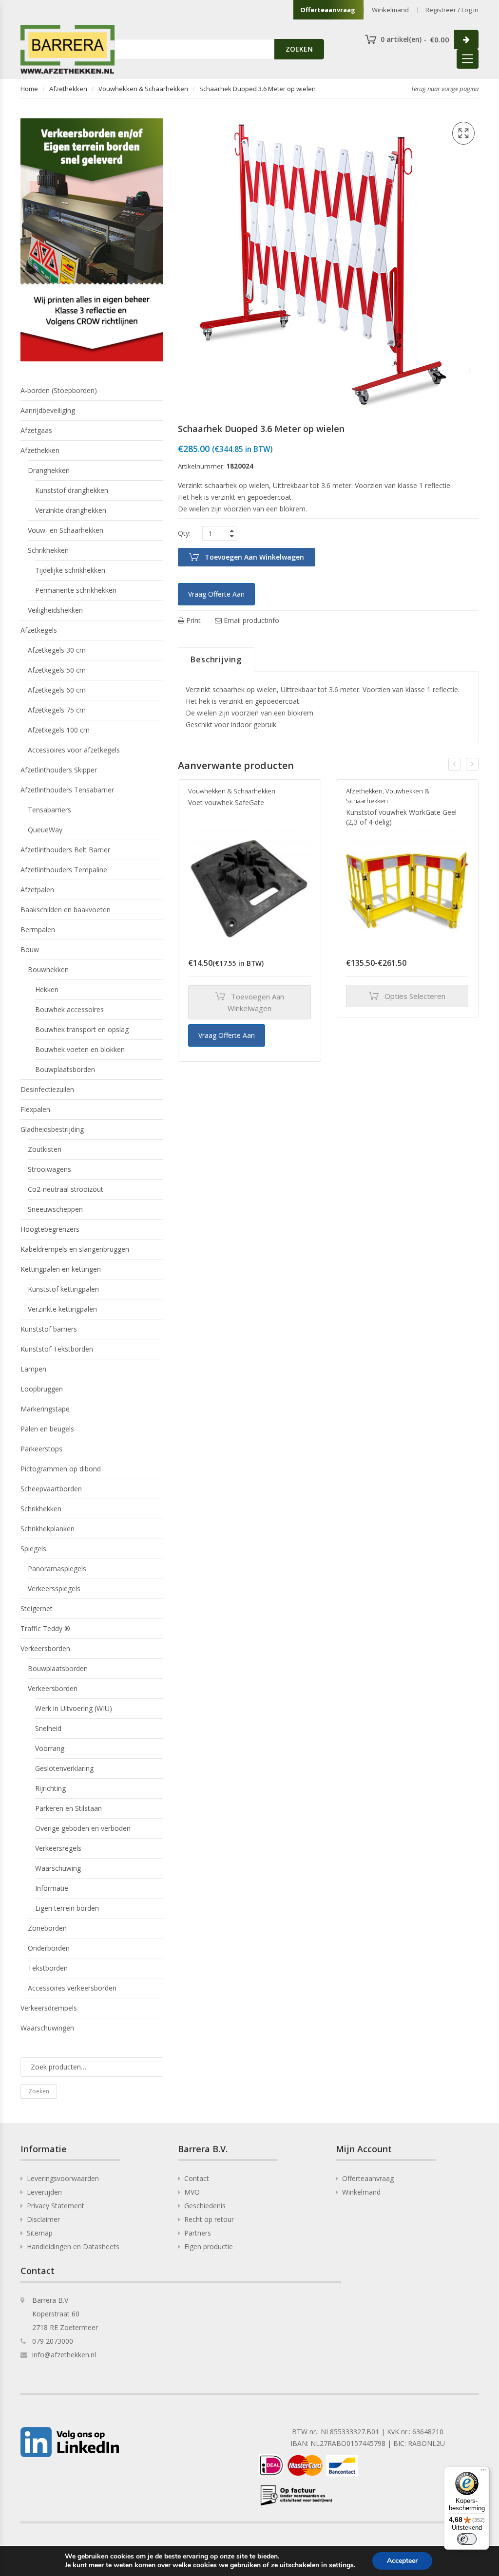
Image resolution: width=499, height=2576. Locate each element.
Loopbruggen (42, 1389)
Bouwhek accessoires (69, 1009)
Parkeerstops (41, 1449)
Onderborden (49, 1948)
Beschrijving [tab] (216, 659)
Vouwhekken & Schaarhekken (143, 89)
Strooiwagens (49, 1169)
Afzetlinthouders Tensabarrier (67, 790)
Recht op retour (209, 2219)
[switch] (467, 2539)
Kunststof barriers (49, 1329)
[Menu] (483, 2472)
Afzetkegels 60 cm (57, 690)
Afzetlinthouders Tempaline (64, 870)
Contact (197, 2178)
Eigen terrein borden (67, 1908)
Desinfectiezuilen (47, 1089)
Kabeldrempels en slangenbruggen (75, 1249)
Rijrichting (50, 1788)
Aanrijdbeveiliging (48, 410)
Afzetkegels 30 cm (57, 650)
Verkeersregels (58, 1848)
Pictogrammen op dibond (61, 1469)
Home (29, 89)
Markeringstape (45, 1409)
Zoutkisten (45, 1149)
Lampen (33, 1369)
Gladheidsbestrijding (52, 1129)
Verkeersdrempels (49, 2008)
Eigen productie (209, 2247)
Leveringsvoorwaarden (63, 2178)
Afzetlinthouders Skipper (59, 770)
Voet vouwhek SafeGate (226, 802)
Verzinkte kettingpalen (62, 1309)
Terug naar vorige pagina (445, 89)
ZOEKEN (299, 49)
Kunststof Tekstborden (57, 1349)
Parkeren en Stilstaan (68, 1808)
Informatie (52, 1888)
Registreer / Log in (452, 10)
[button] (463, 133)
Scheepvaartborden (51, 1489)
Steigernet (37, 1608)
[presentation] (455, 764)
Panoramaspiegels (57, 1569)
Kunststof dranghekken (72, 490)
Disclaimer (43, 2219)
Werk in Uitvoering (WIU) (74, 1708)
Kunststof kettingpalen (63, 1289)
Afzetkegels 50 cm (57, 670)
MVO (192, 2192)
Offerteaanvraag (328, 10)
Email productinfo (250, 620)
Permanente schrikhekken (76, 590)
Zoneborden (47, 1928)
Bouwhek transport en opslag (82, 1029)
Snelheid (48, 1728)
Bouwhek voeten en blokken (80, 1049)
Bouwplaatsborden (65, 1069)
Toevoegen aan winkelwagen (254, 557)
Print (192, 620)
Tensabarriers (49, 810)
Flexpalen (35, 1109)
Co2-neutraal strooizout (66, 1189)
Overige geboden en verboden (83, 1828)
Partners (198, 2233)
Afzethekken (68, 89)
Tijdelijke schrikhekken (70, 570)
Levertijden (44, 2192)
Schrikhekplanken (48, 1529)
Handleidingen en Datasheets (73, 2247)
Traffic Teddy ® (45, 1628)
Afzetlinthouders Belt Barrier (65, 850)
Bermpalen (38, 930)
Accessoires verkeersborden (72, 1988)
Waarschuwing (58, 1868)
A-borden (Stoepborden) (59, 390)
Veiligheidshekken (55, 610)
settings (341, 2565)
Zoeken (39, 2091)
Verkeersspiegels (54, 1589)
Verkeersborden (45, 1648)
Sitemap (40, 2233)
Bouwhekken (48, 969)
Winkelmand (390, 10)
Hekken (47, 989)
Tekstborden (48, 1968)
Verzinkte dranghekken (71, 510)
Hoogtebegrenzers (50, 1229)
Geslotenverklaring (64, 1768)
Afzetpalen (37, 890)
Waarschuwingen (47, 2028)
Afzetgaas (36, 430)
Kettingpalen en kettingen (61, 1269)
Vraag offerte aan (216, 594)
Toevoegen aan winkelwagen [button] (256, 1002)
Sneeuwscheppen (55, 1209)
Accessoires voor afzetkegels (74, 750)
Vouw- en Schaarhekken (66, 530)
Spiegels (33, 1549)
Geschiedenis (205, 2206)
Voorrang (50, 1748)
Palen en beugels (47, 1429)
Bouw (30, 950)
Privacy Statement (56, 2206)
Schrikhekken (48, 550)
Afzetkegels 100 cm (59, 730)
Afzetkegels (39, 630)
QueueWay (45, 830)
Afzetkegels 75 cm (57, 710)
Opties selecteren (415, 996)
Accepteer (402, 2561)
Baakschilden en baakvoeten (66, 910)
